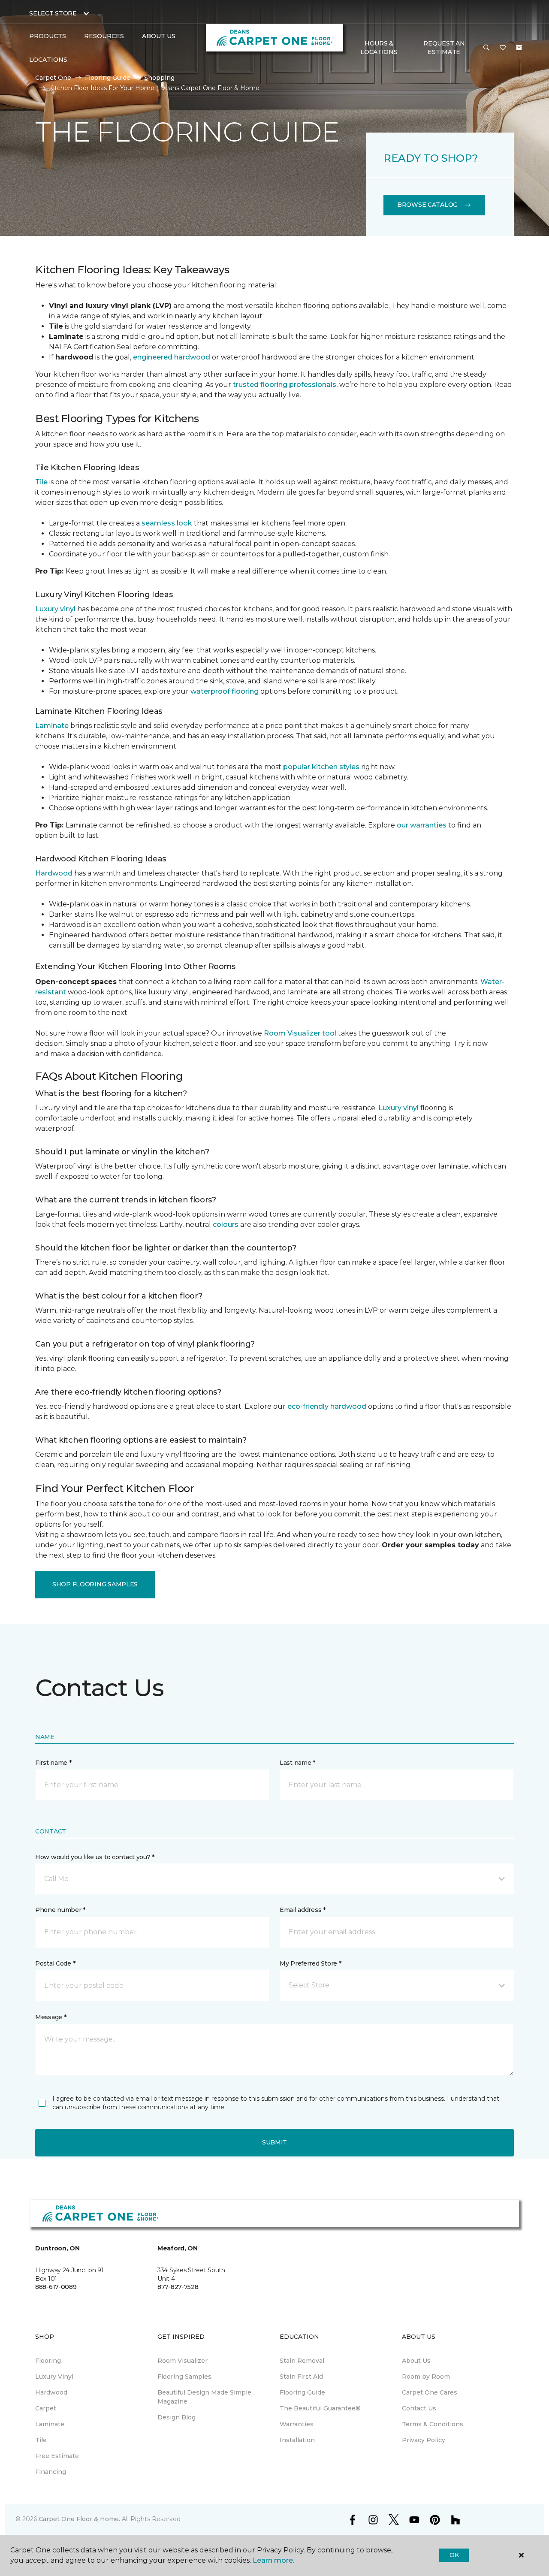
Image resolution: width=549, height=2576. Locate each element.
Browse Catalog (427, 205)
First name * (53, 1763)
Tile (41, 482)
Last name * (297, 1763)
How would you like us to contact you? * (95, 1857)
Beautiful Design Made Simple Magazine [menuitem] (204, 2397)
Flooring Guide (108, 78)
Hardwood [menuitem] (51, 2392)
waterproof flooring (225, 691)
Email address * (303, 1910)
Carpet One (53, 78)
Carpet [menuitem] (46, 2408)
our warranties (422, 825)
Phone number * (60, 1910)
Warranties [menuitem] (297, 2424)
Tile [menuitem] (41, 2440)
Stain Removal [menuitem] (302, 2361)
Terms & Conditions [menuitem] (433, 2424)
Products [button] (48, 36)
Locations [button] (48, 60)
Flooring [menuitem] (48, 2361)
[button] (486, 48)
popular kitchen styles (321, 767)
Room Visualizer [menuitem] (182, 2361)
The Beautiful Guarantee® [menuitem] (320, 2408)
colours (226, 1225)
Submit (274, 2142)
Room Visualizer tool (300, 1033)
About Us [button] (159, 36)
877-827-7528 (178, 2287)
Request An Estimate (444, 48)
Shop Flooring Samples (95, 1584)
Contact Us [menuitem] (419, 2408)
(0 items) (519, 48)
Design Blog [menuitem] (176, 2417)
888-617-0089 (56, 2287)
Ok (454, 2555)
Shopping (159, 78)
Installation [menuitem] (297, 2440)
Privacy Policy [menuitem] (424, 2440)
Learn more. (273, 2560)
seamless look (167, 523)
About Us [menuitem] (416, 2361)
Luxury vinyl (55, 609)
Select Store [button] (53, 13)
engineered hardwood (172, 357)
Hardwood (54, 873)
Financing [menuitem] (51, 2472)
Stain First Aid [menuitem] (301, 2377)
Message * (51, 2017)
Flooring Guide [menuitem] (302, 2392)
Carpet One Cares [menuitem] (430, 2392)
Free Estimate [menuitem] (57, 2456)
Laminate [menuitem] (50, 2424)
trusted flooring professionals (285, 385)
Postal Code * (55, 1963)
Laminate (52, 726)
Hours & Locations (379, 48)
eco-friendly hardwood (327, 1406)
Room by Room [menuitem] (426, 2377)
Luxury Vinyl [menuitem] (54, 2377)
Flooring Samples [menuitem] (184, 2377)
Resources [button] (104, 36)
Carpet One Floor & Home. (79, 2519)
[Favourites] (503, 48)
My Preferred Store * (310, 1963)
